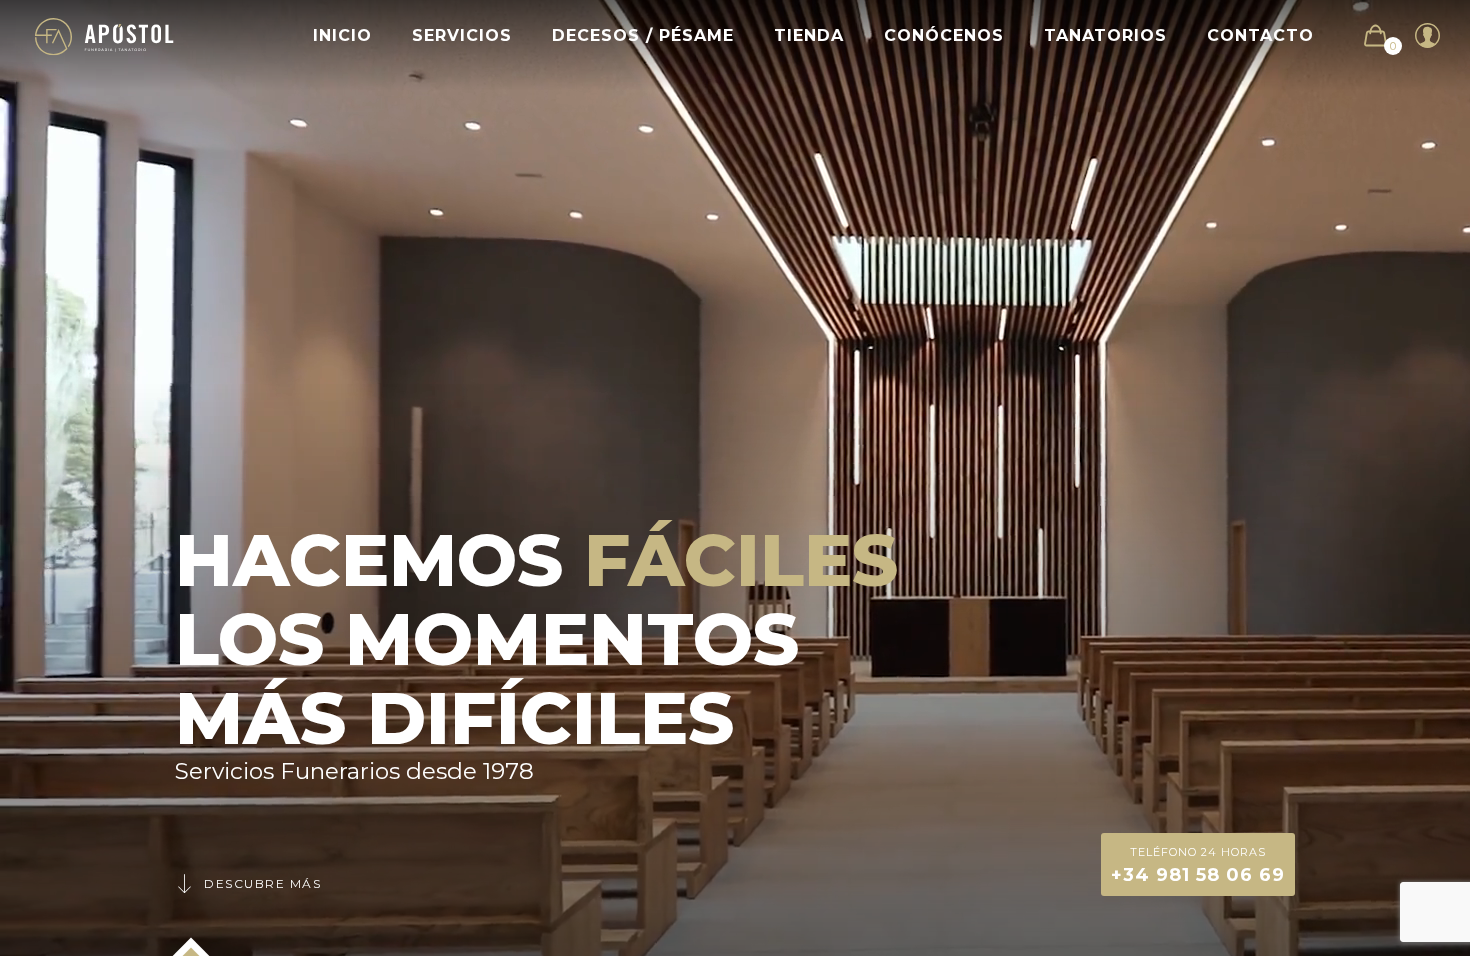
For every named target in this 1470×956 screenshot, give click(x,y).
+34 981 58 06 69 (1198, 865)
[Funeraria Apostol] (104, 35)
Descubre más (262, 883)
